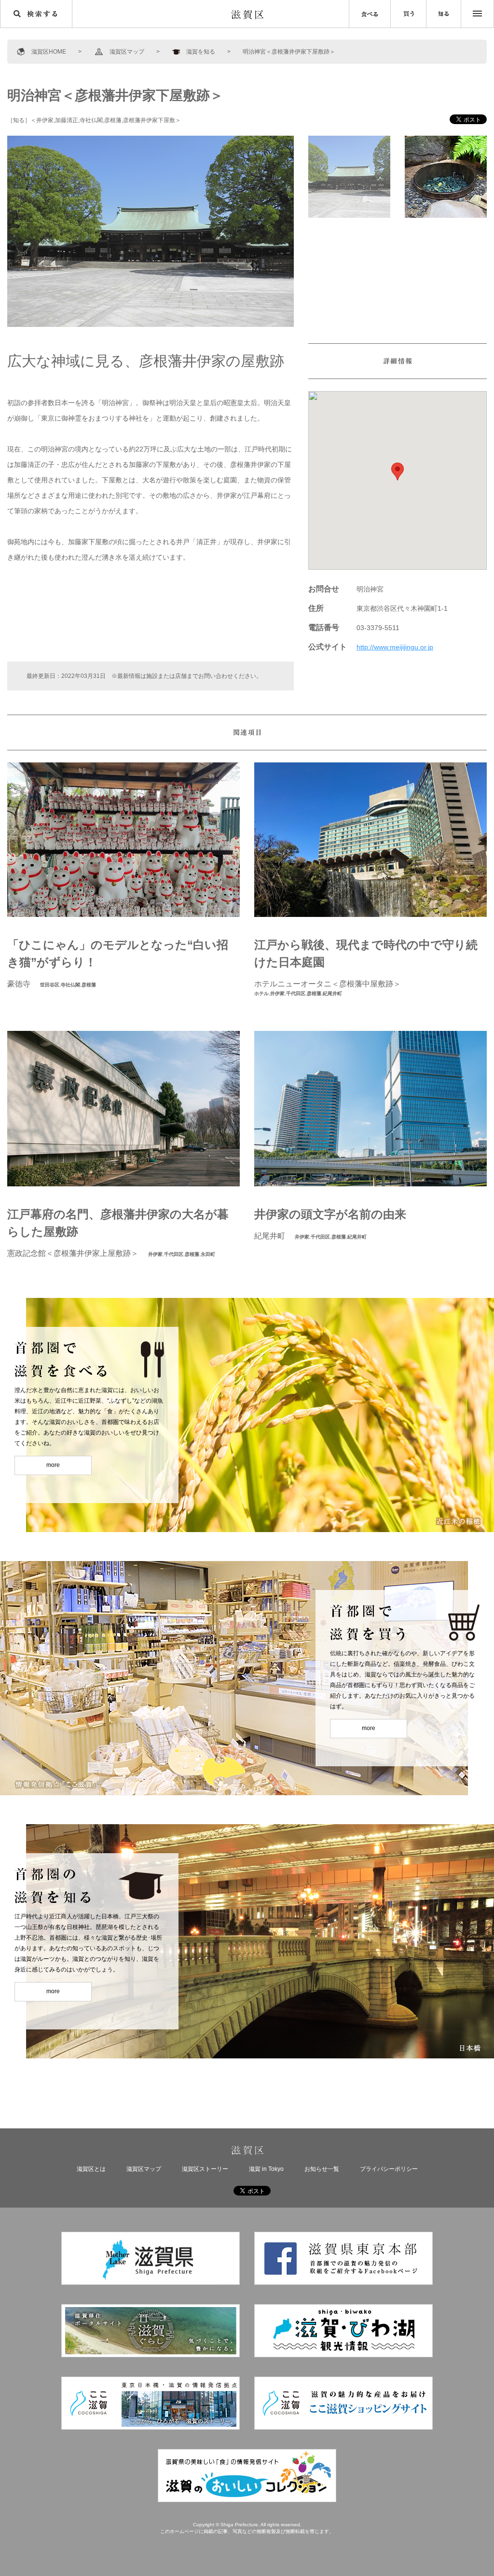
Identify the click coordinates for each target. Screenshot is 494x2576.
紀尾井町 (332, 993)
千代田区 (296, 993)
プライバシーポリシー (389, 2169)
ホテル (261, 993)
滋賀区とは (91, 2169)
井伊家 (45, 120)
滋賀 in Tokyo (266, 2169)
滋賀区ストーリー (205, 2169)
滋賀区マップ (127, 52)
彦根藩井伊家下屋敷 (149, 120)
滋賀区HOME (49, 52)
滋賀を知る (201, 52)
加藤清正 (67, 120)
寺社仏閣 (91, 120)
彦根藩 (113, 120)
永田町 (208, 1254)
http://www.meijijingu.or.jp (395, 647)
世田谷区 (50, 985)
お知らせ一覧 (322, 2169)
